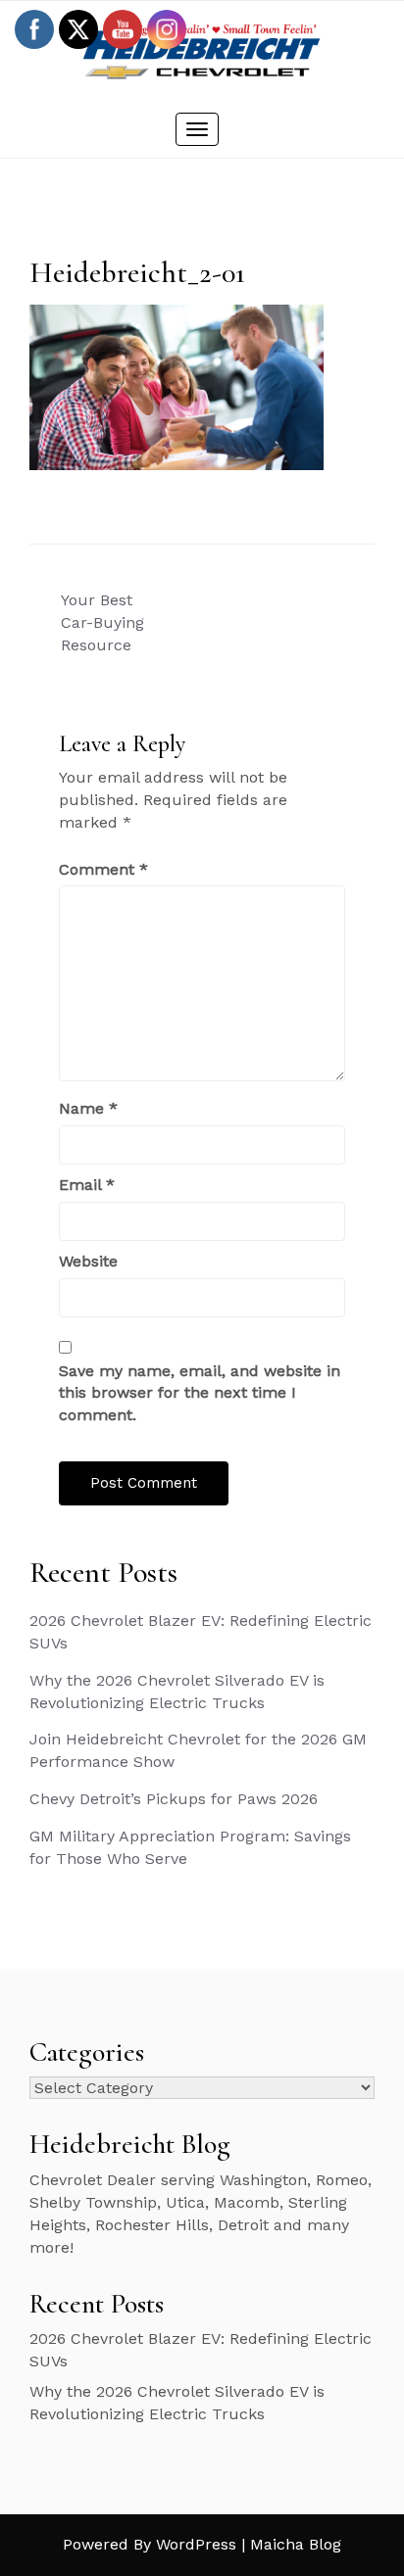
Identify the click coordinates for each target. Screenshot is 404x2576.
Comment (103, 869)
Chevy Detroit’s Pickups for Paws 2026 (174, 1799)
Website (88, 1261)
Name (88, 1108)
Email (87, 1185)
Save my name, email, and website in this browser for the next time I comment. (200, 1393)
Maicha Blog (296, 2544)
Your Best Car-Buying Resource (102, 622)
